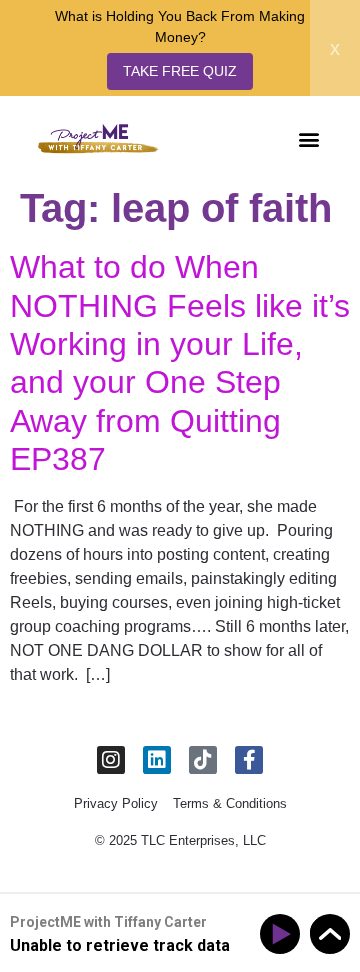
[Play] (283, 934)
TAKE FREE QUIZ (180, 71)
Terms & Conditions (230, 803)
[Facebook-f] (249, 760)
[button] (308, 138)
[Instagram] (111, 760)
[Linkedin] (157, 760)
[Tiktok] (203, 760)
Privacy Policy (116, 803)
